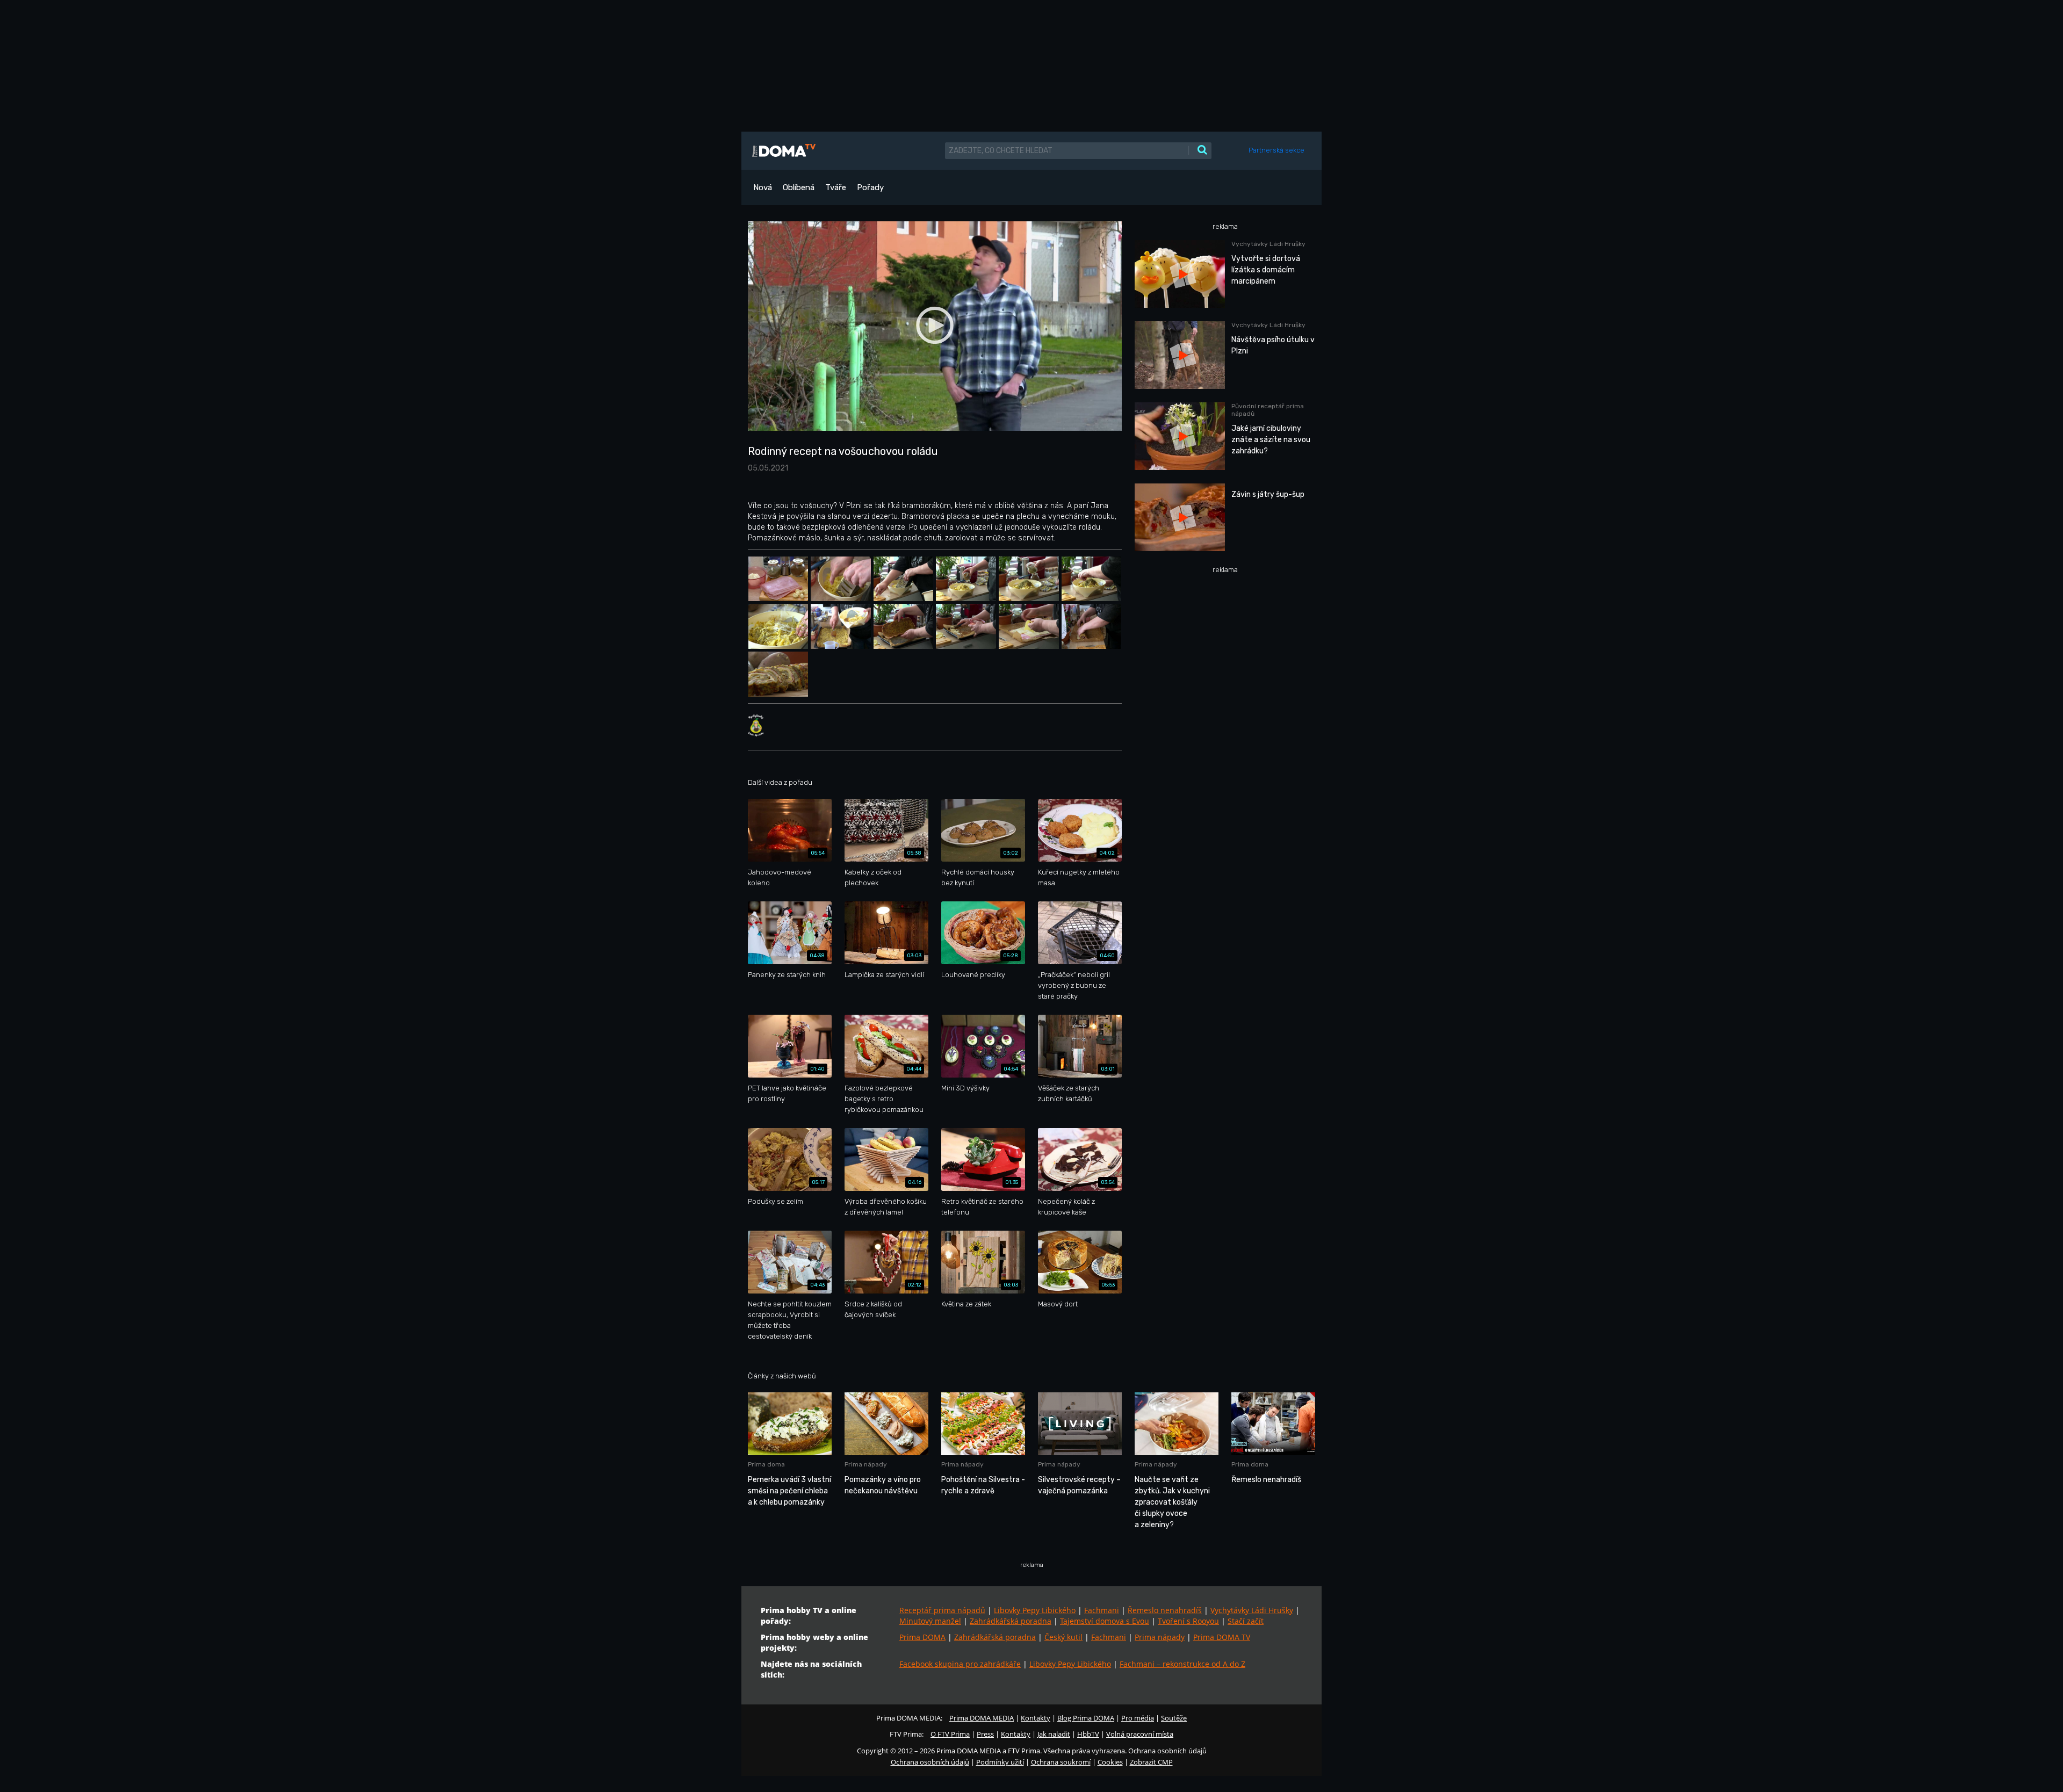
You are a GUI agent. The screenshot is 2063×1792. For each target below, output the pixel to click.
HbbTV (1088, 1734)
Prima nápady (1160, 1637)
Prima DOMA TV (1222, 1637)
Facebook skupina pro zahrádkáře (960, 1664)
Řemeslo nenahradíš (1165, 1610)
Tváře (836, 187)
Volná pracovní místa (1140, 1734)
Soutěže (1174, 1718)
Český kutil (1063, 1637)
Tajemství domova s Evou (1105, 1621)
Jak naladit (1054, 1734)
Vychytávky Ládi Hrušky (1252, 1610)
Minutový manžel (930, 1621)
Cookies (1110, 1762)
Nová (763, 187)
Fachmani (1102, 1610)
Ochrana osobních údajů (930, 1762)
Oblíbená (799, 187)
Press (985, 1734)
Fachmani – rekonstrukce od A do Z (1182, 1664)
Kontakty (1036, 1718)
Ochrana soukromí (1061, 1762)
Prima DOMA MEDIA (982, 1718)
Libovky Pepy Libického (1035, 1610)
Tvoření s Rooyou (1188, 1621)
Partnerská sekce (1276, 150)
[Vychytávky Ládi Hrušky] (756, 725)
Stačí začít (1246, 1621)
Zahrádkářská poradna (1011, 1621)
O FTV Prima (950, 1734)
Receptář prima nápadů (942, 1610)
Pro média (1138, 1718)
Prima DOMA (922, 1637)
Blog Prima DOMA (1086, 1718)
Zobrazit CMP (1151, 1762)
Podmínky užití (1000, 1762)
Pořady (870, 187)
